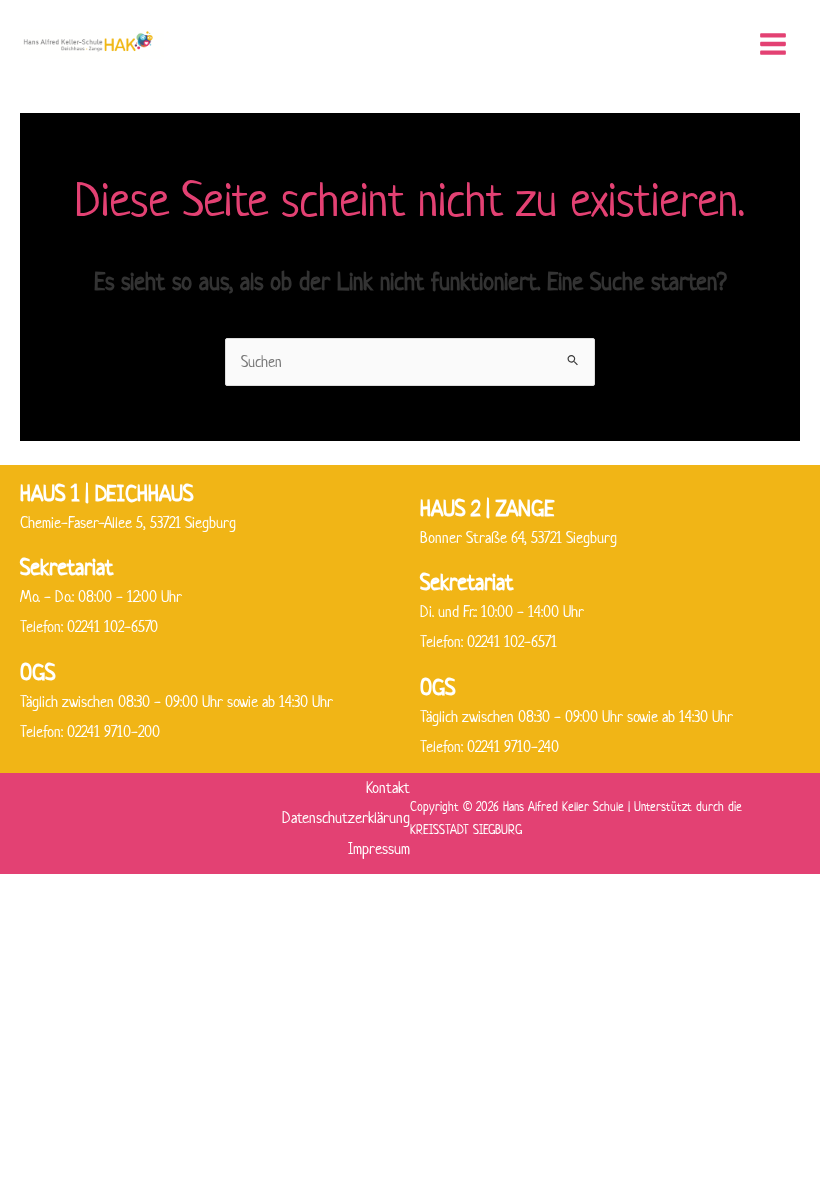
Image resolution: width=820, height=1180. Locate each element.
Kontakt (388, 787)
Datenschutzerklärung (346, 817)
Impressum (379, 848)
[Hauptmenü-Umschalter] (772, 44)
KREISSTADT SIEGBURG (466, 829)
